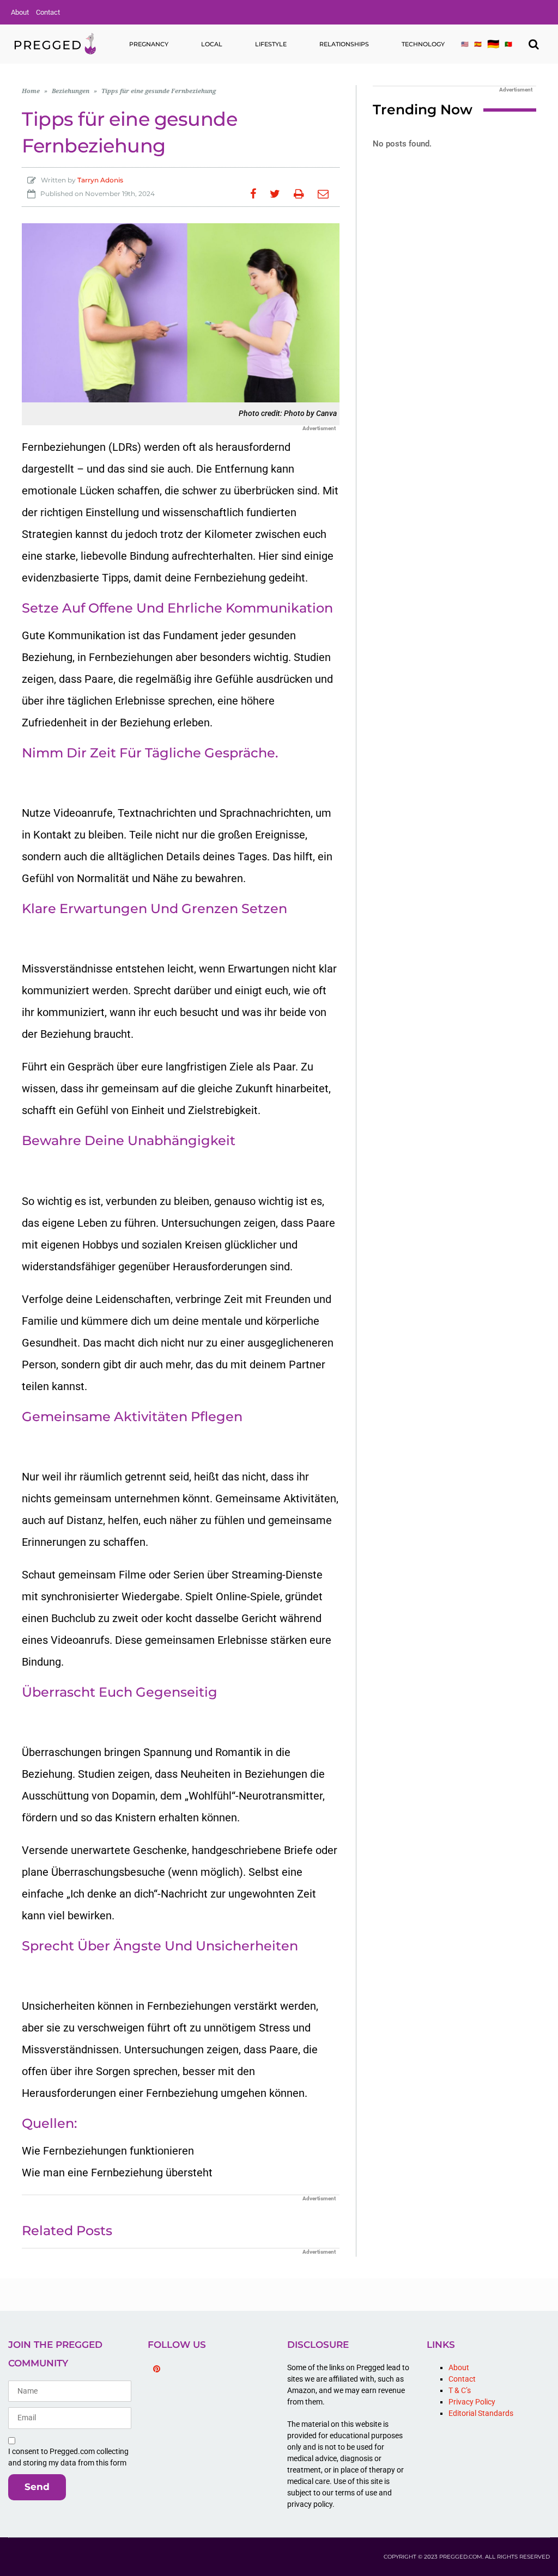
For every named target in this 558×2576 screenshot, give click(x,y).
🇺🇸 (465, 44)
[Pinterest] (156, 2369)
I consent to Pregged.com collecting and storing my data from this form (68, 2457)
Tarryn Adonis (100, 180)
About (20, 12)
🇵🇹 (508, 44)
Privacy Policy (472, 2402)
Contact (48, 12)
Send (37, 2487)
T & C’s (460, 2390)
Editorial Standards (481, 2413)
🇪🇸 (478, 44)
